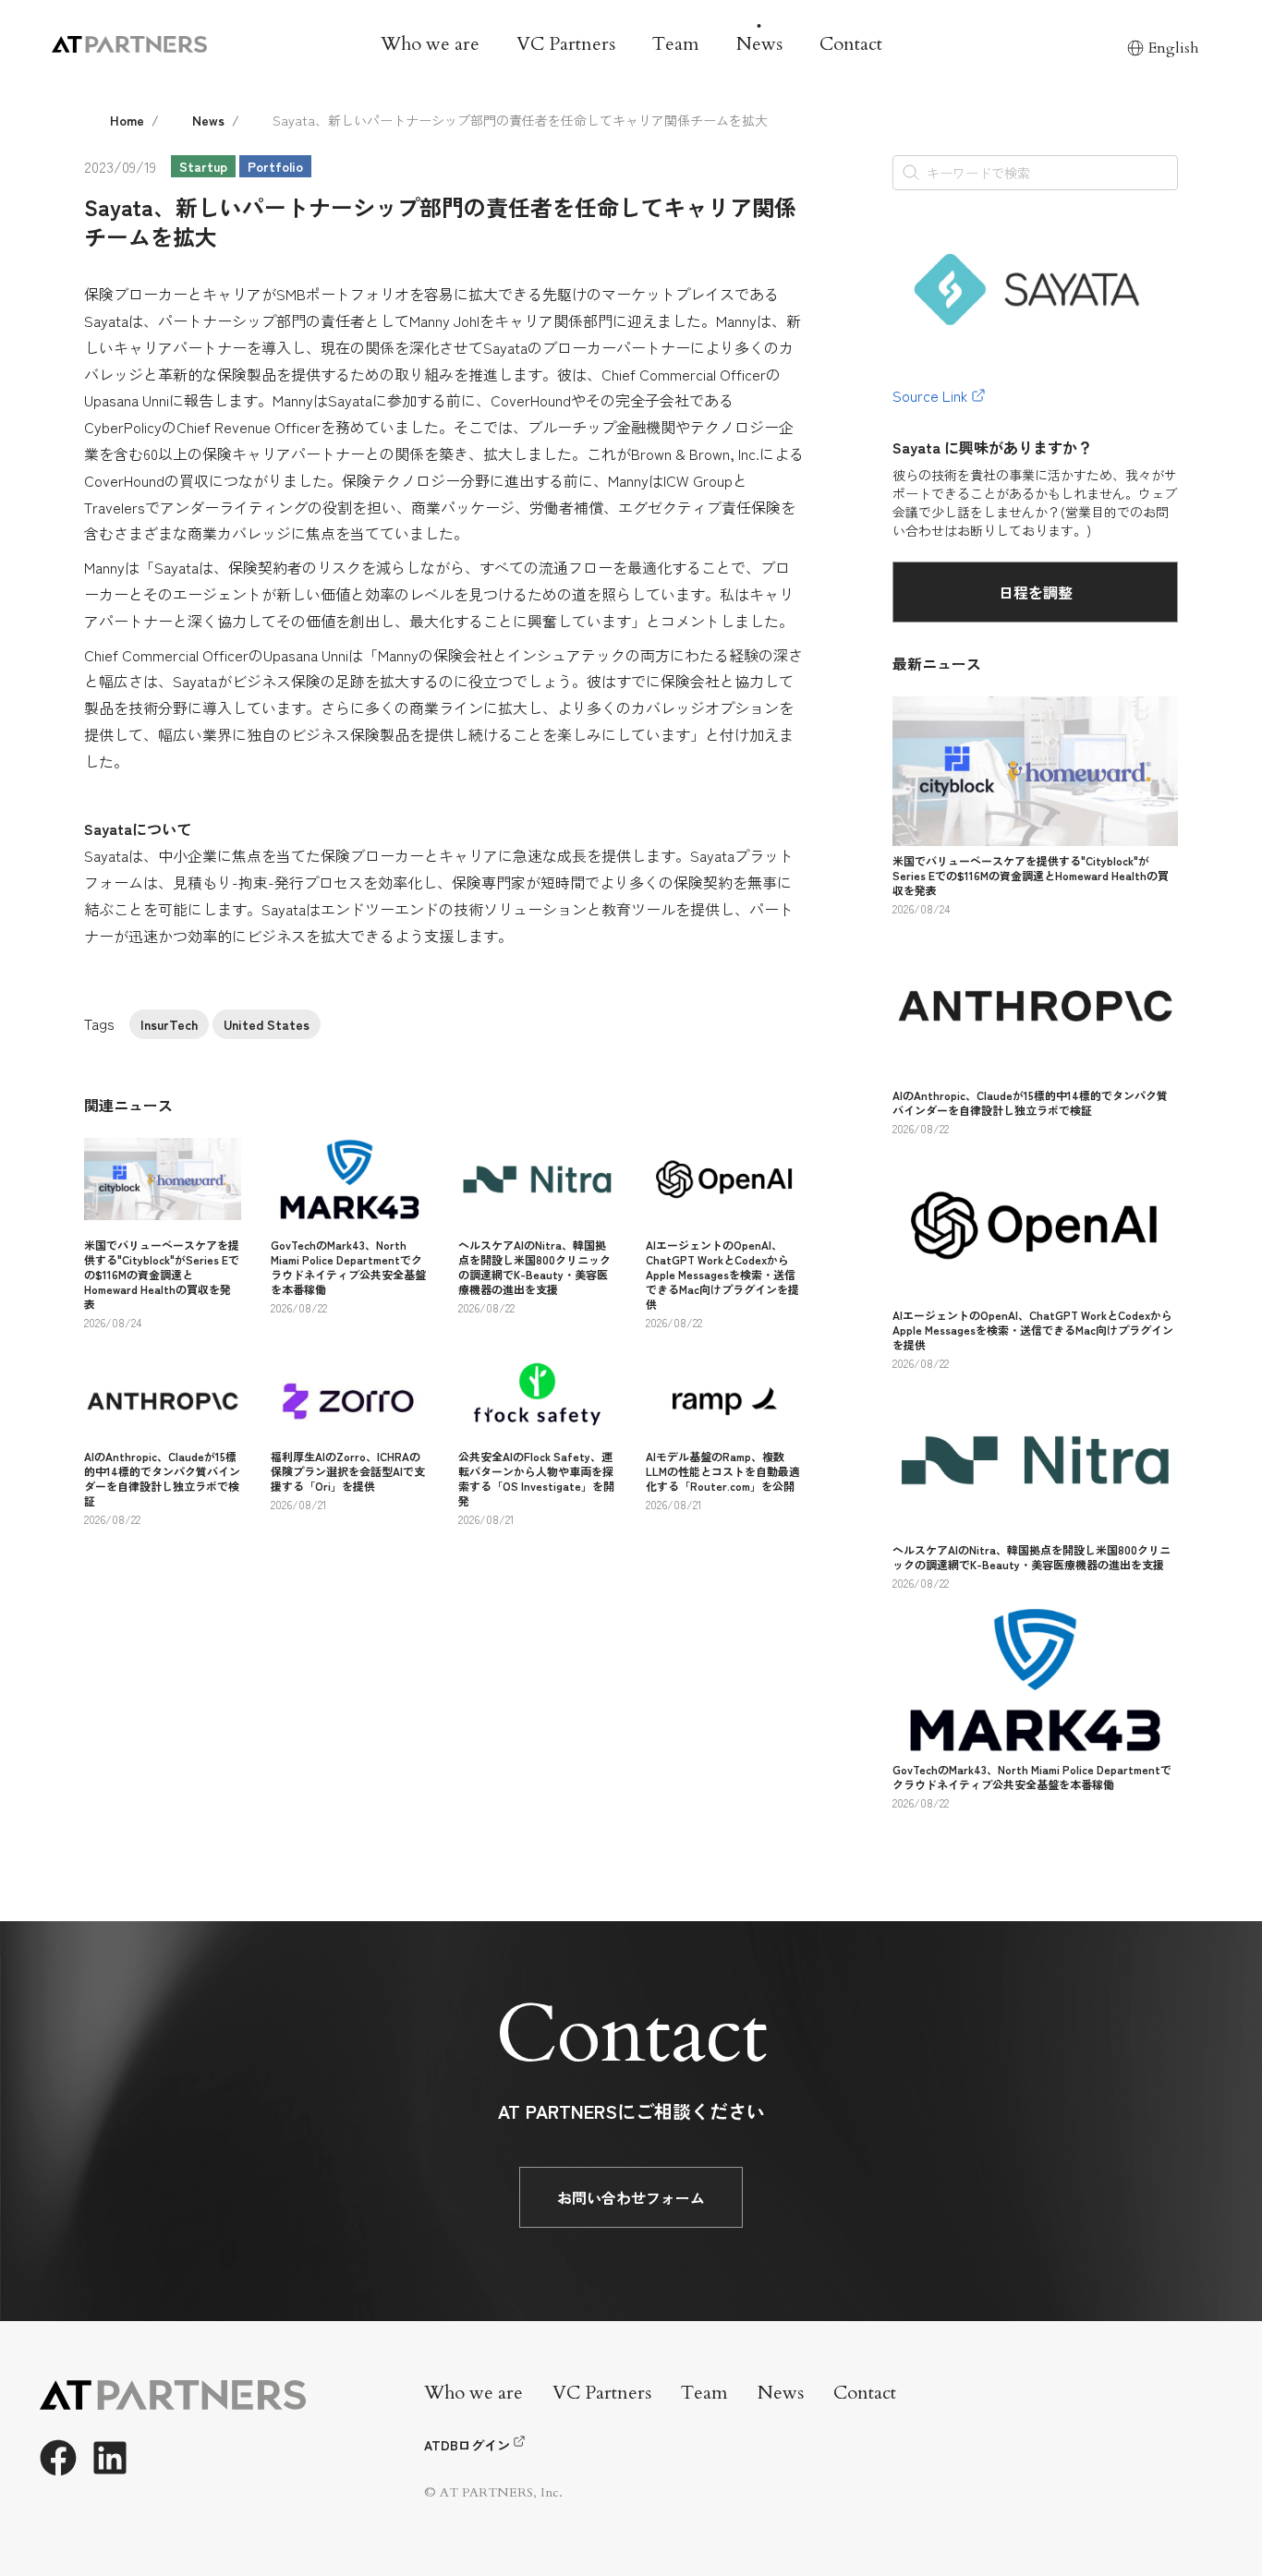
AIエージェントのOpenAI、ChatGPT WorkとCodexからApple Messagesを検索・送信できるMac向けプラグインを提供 (722, 1274)
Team (676, 44)
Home (127, 120)
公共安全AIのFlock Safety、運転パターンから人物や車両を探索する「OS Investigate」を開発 (536, 1478)
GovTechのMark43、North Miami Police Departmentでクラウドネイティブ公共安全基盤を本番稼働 (348, 1267)
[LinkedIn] (110, 2458)
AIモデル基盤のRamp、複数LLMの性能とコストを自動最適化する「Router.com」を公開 (723, 1471)
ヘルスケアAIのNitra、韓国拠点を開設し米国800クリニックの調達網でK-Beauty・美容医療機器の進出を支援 (534, 1267)
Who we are (430, 44)
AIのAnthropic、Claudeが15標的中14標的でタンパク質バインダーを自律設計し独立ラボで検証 (162, 1478)
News (759, 44)
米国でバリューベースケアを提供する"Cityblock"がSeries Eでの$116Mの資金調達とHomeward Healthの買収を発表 (162, 1274)
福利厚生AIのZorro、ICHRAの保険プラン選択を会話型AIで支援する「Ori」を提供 (348, 1471)
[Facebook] (58, 2458)
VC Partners (566, 44)
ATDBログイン (467, 2445)
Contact (851, 44)
